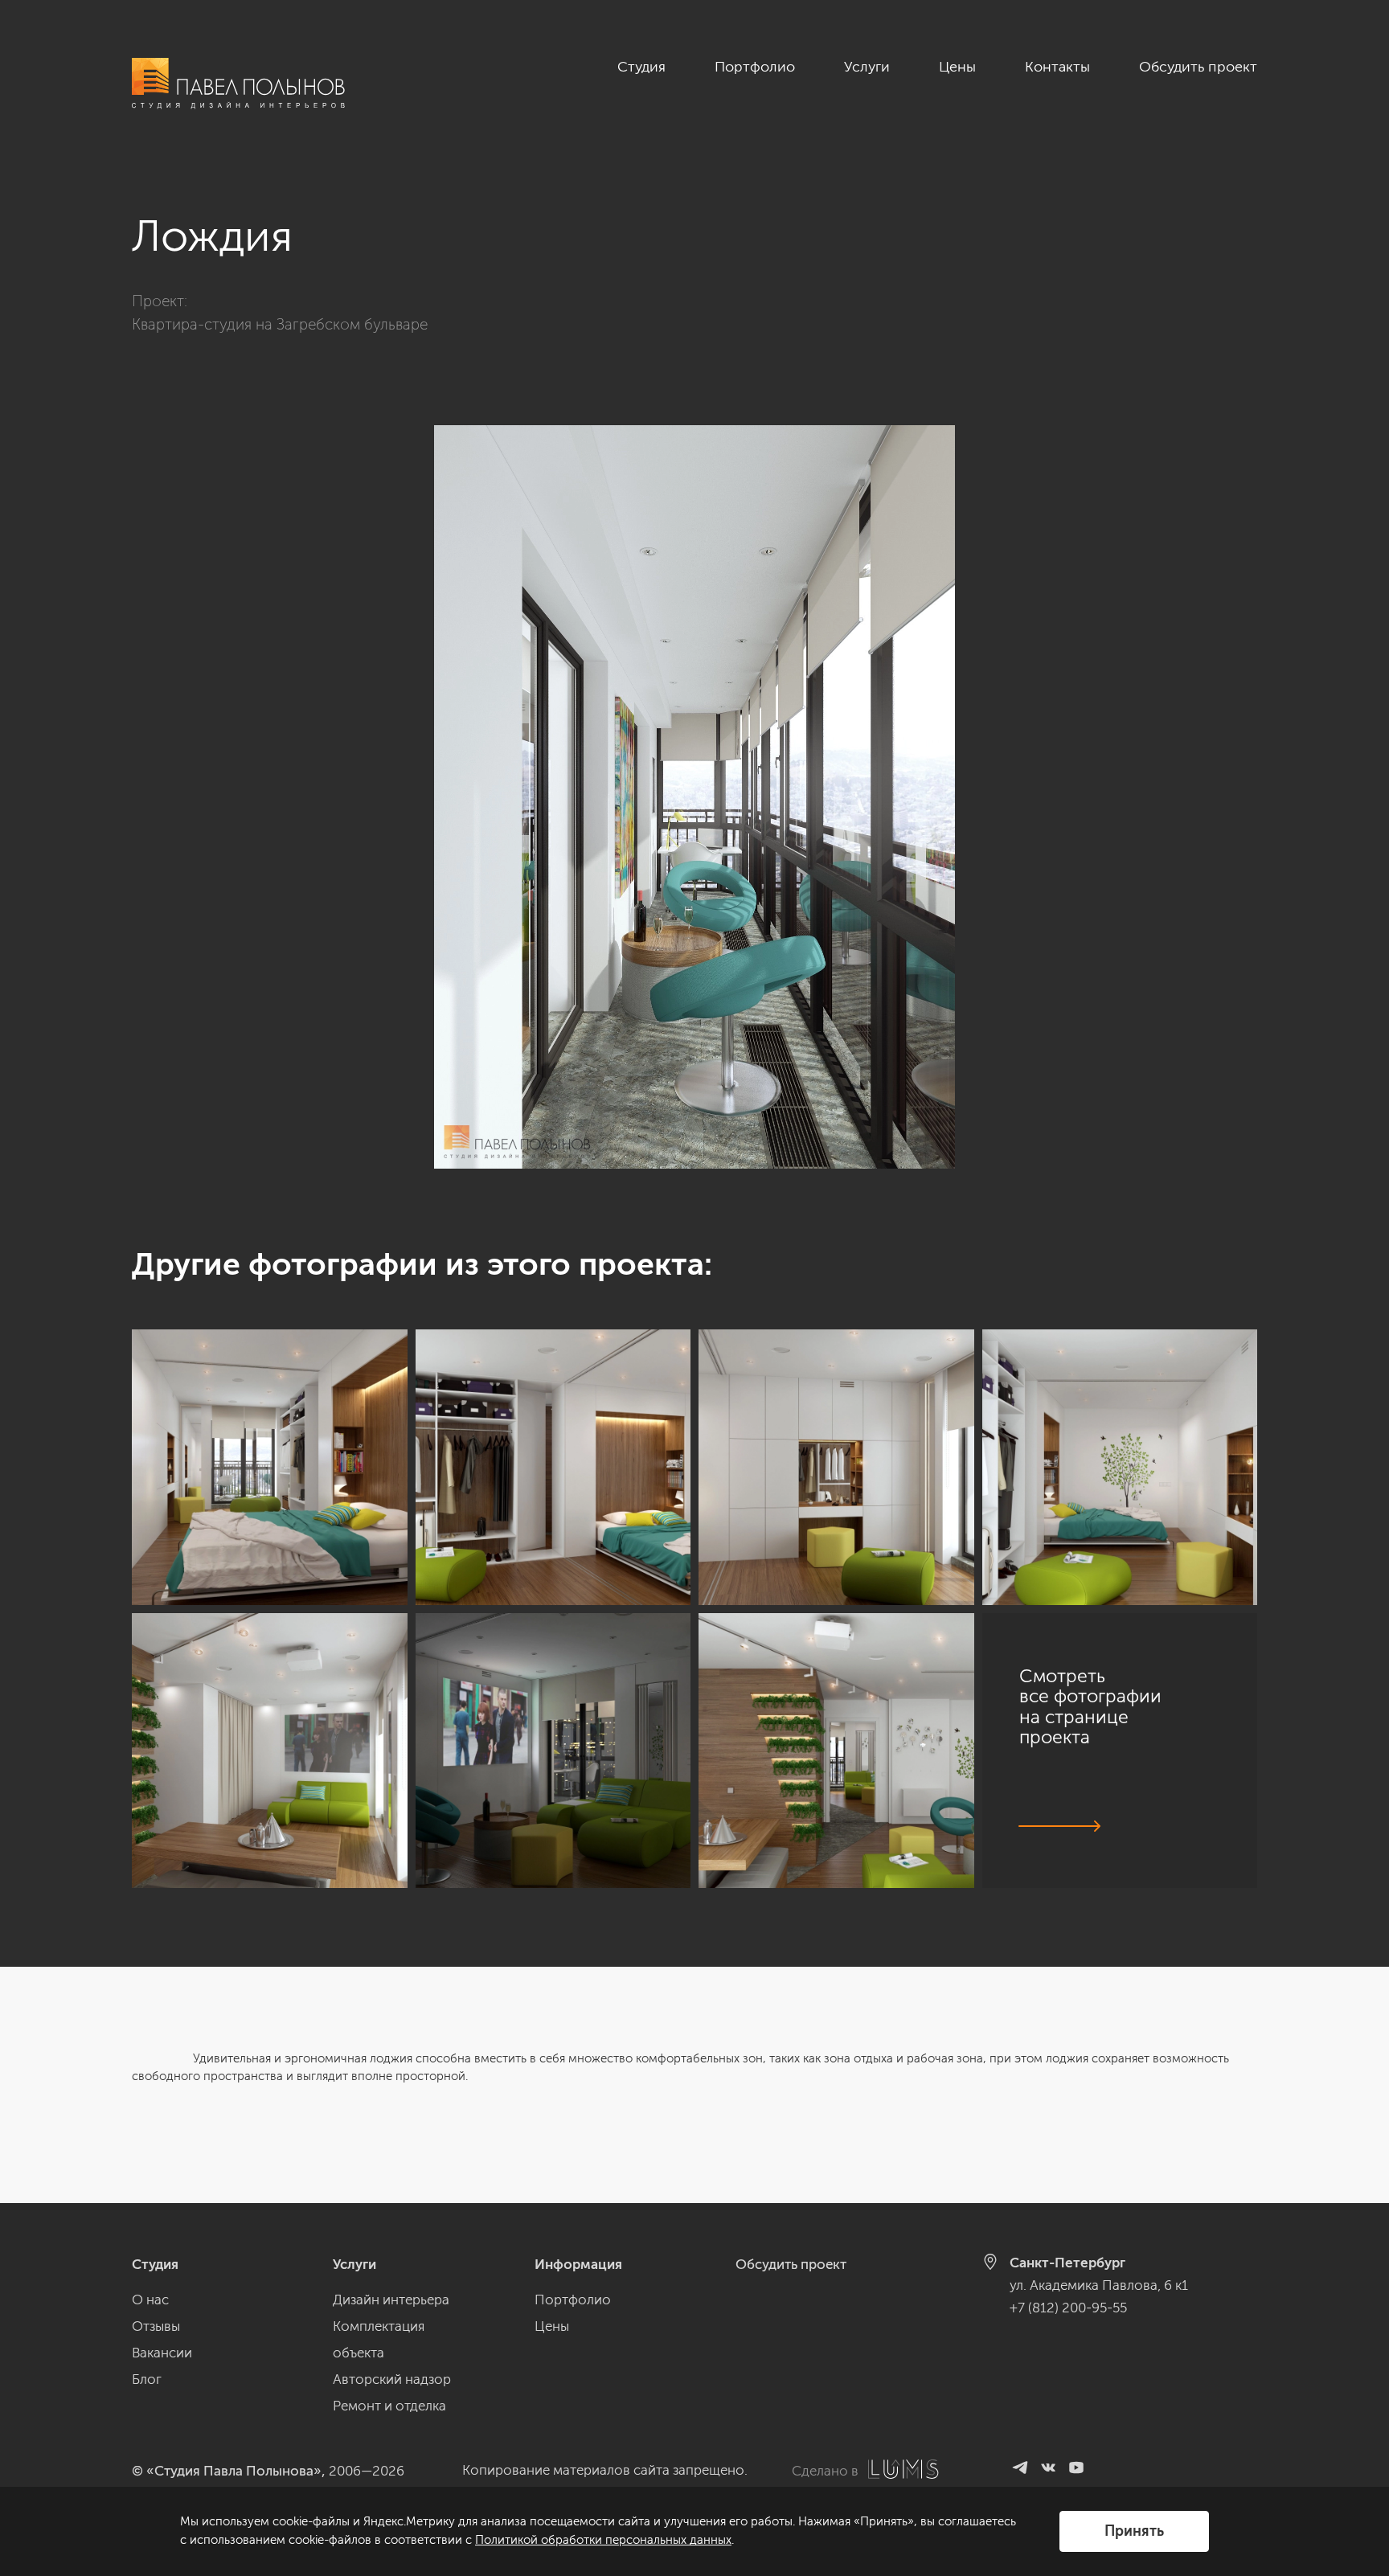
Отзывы (156, 2326)
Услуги (867, 67)
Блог (147, 2379)
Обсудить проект (1198, 67)
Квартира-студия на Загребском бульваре (280, 324)
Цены (957, 67)
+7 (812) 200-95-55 (1068, 2308)
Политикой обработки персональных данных (603, 2540)
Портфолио (755, 67)
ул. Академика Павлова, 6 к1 (1099, 2285)
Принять (1134, 2531)
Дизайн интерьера (391, 2300)
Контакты (1057, 67)
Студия (641, 67)
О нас (150, 2300)
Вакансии (162, 2353)
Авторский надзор (392, 2379)
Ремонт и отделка (389, 2406)
